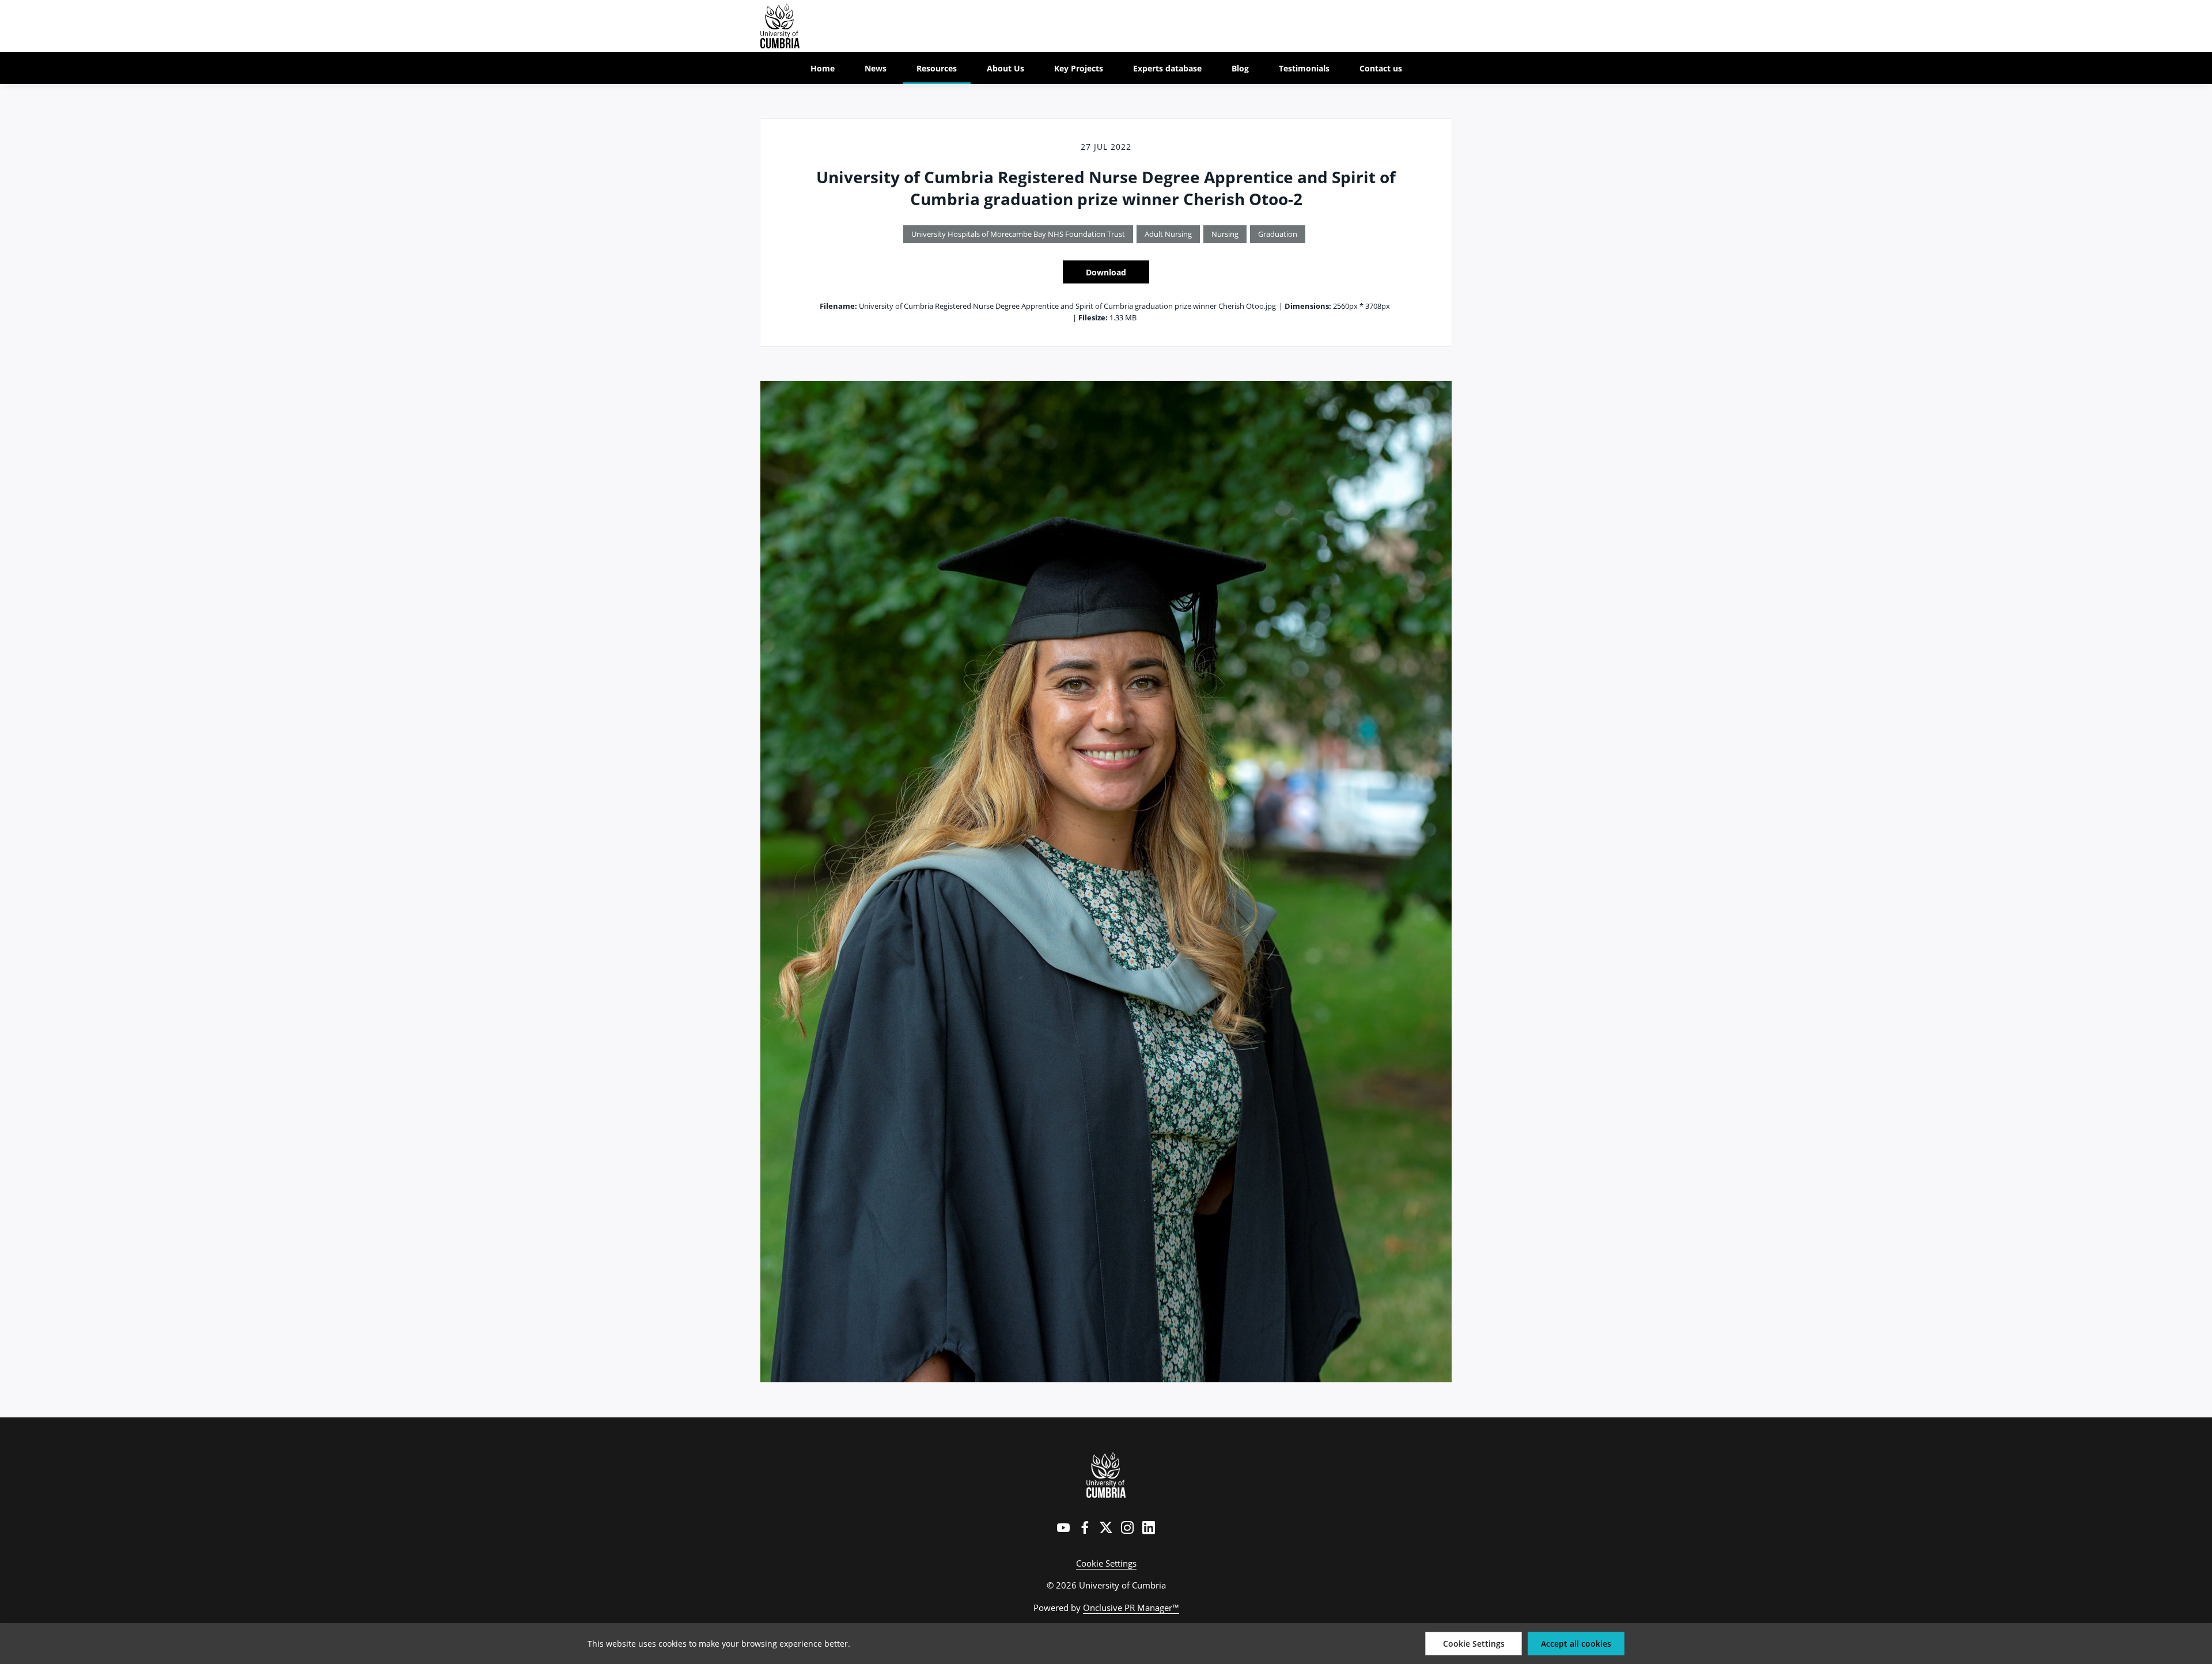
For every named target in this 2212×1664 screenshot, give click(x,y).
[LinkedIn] (1149, 1527)
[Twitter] (1106, 1527)
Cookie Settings (1106, 1563)
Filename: (838, 306)
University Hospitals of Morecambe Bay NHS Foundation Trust (1018, 234)
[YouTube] (1063, 1527)
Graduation (1278, 234)
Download (1106, 272)
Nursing (1225, 234)
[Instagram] (1127, 1527)
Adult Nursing (1168, 234)
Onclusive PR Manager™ (1131, 1608)
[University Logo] (1106, 1475)
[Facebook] (1085, 1527)
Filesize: (1093, 317)
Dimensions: (1308, 306)
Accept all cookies (1576, 1644)
